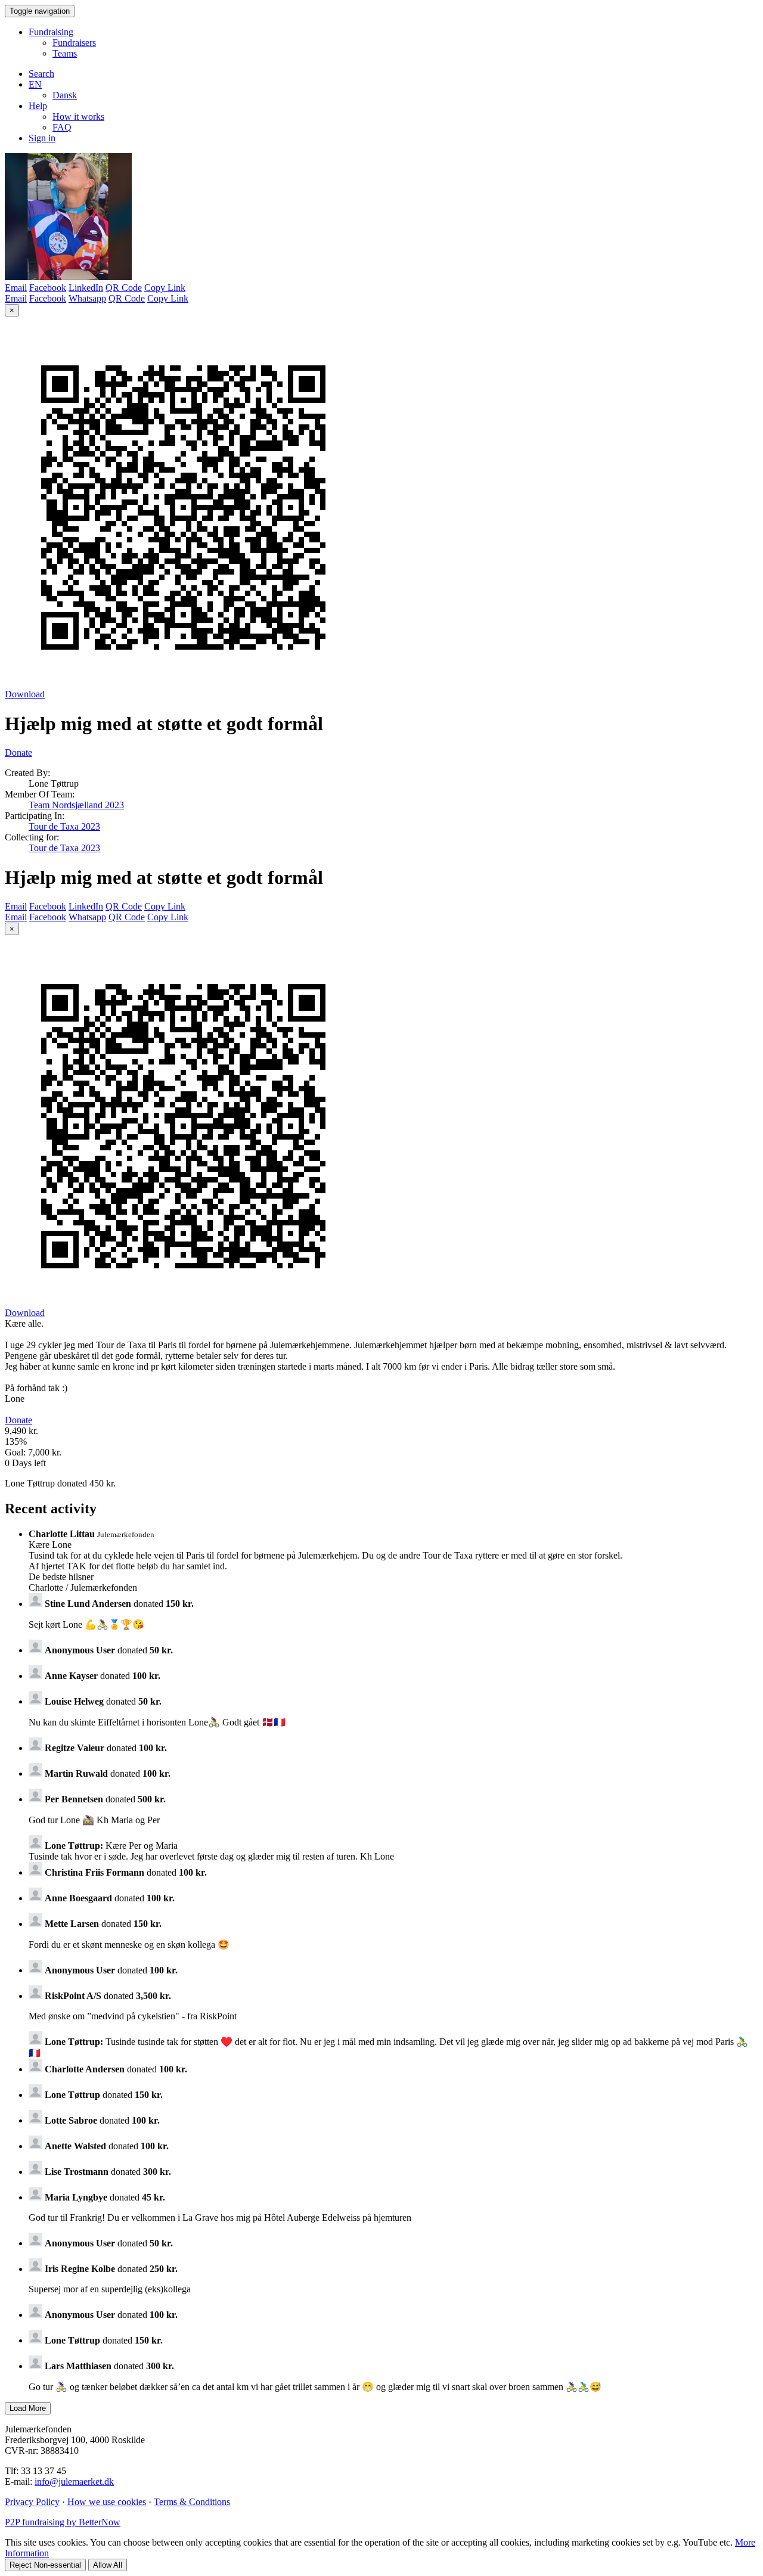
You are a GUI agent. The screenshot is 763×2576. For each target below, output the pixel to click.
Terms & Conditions (192, 2502)
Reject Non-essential (45, 2565)
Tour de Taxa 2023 (64, 826)
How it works (78, 117)
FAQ (62, 127)
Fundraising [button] (51, 32)
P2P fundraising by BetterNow (63, 2522)
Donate (18, 752)
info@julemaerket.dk (74, 2482)
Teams (65, 53)
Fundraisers (74, 43)
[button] (35, 84)
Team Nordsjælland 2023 (76, 805)
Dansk (65, 95)
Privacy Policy (32, 2502)
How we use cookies (107, 2502)
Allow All (108, 2565)
